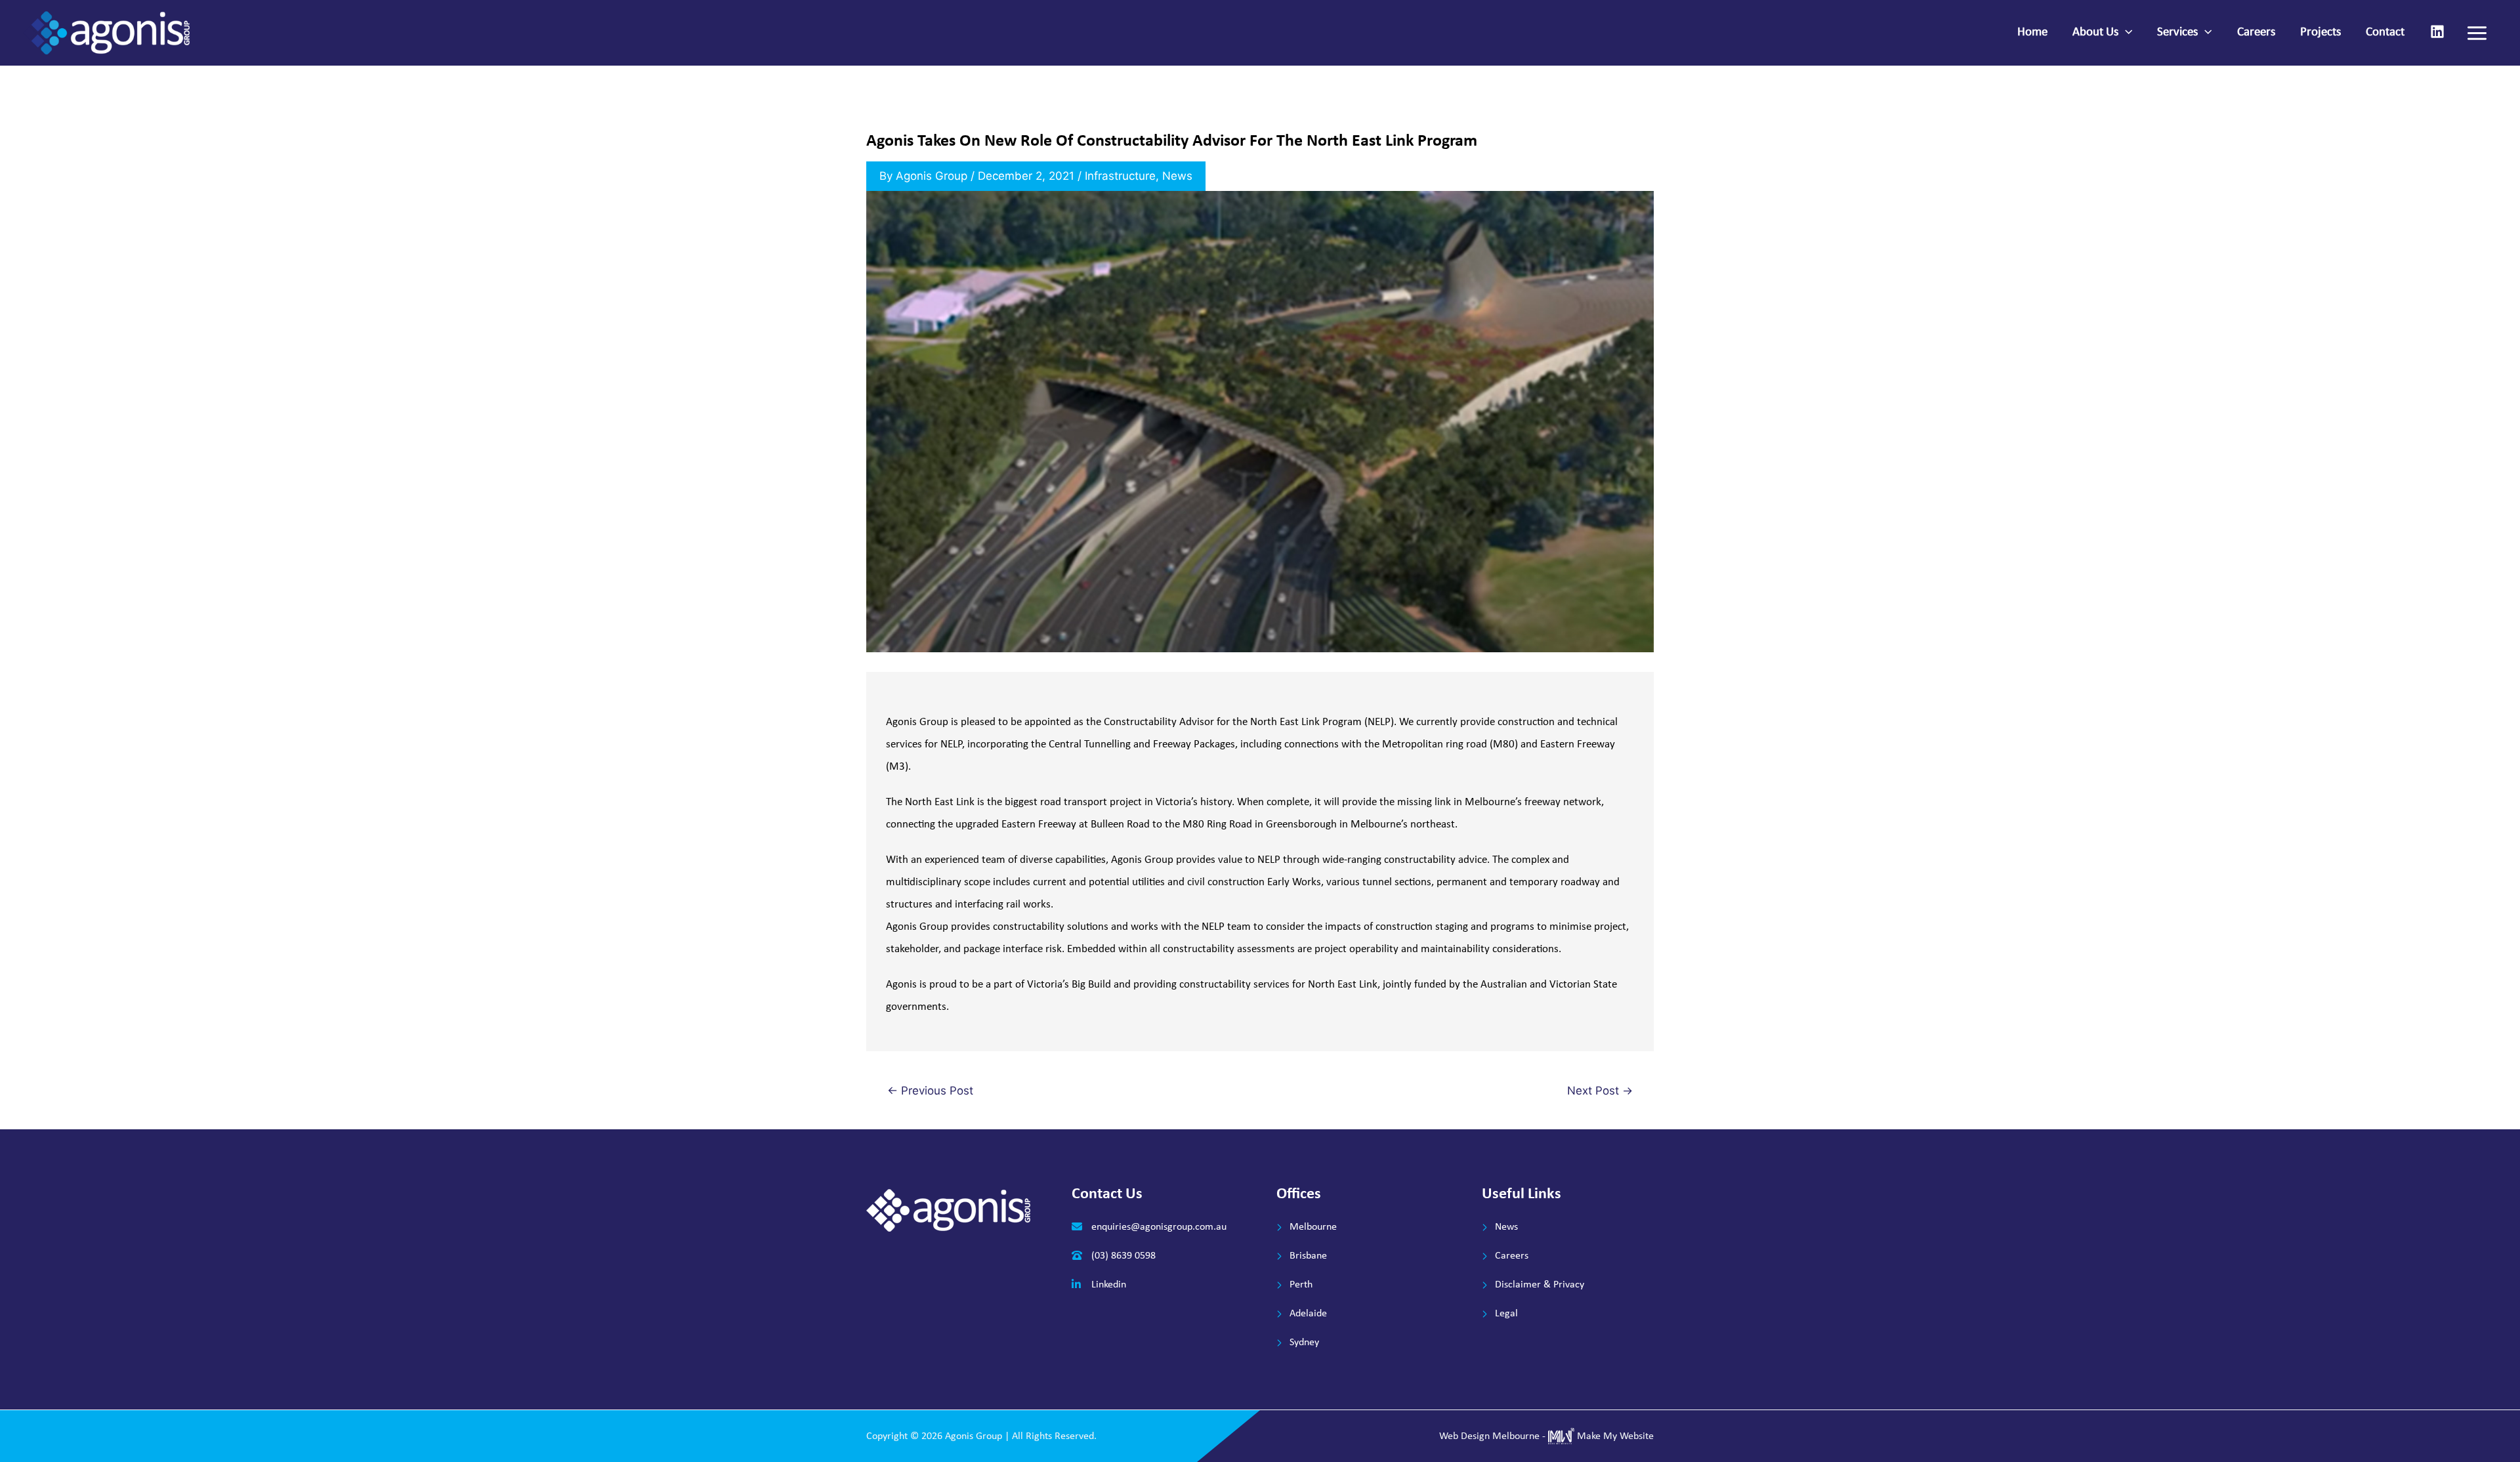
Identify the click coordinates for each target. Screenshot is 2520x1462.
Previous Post (930, 1091)
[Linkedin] (2437, 31)
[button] (2125, 33)
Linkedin (1109, 1285)
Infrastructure (1120, 176)
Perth (1301, 1285)
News (1177, 176)
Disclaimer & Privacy (1540, 1285)
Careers (1512, 1256)
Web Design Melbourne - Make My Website (1546, 1436)
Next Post (1600, 1091)
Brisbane (1308, 1256)
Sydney (1304, 1343)
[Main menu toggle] (2478, 33)
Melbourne (1313, 1227)
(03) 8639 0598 (1123, 1256)
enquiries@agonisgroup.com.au (1159, 1227)
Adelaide (1308, 1314)
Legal (1506, 1314)
